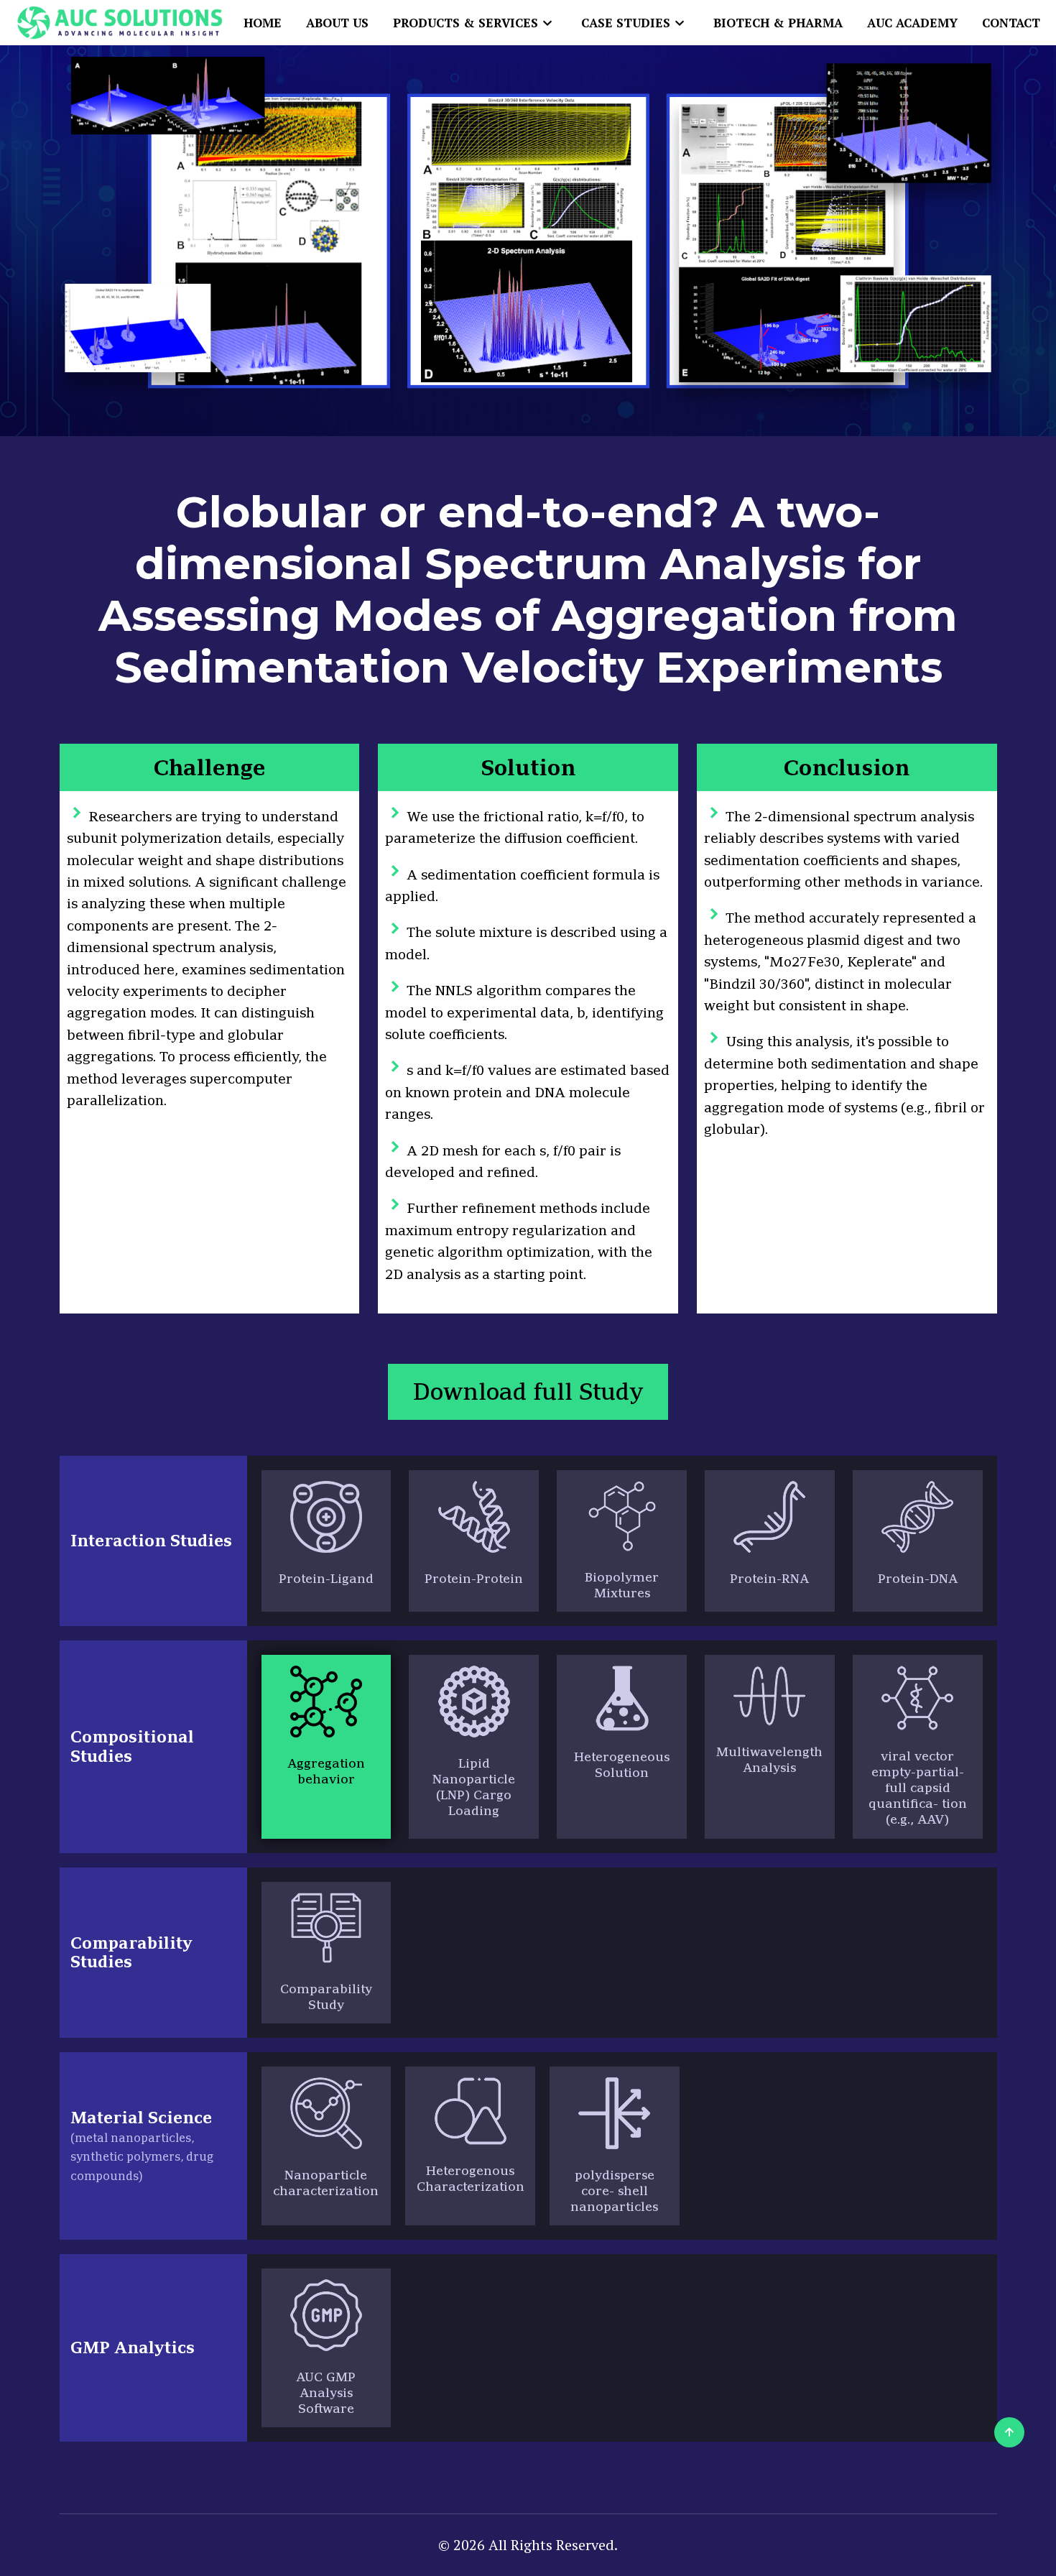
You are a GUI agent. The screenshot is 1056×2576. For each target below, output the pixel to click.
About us (337, 23)
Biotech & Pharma (778, 23)
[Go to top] (1009, 2432)
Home (263, 23)
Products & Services (466, 23)
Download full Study (528, 1391)
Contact (1011, 23)
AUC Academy (912, 23)
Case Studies (626, 23)
